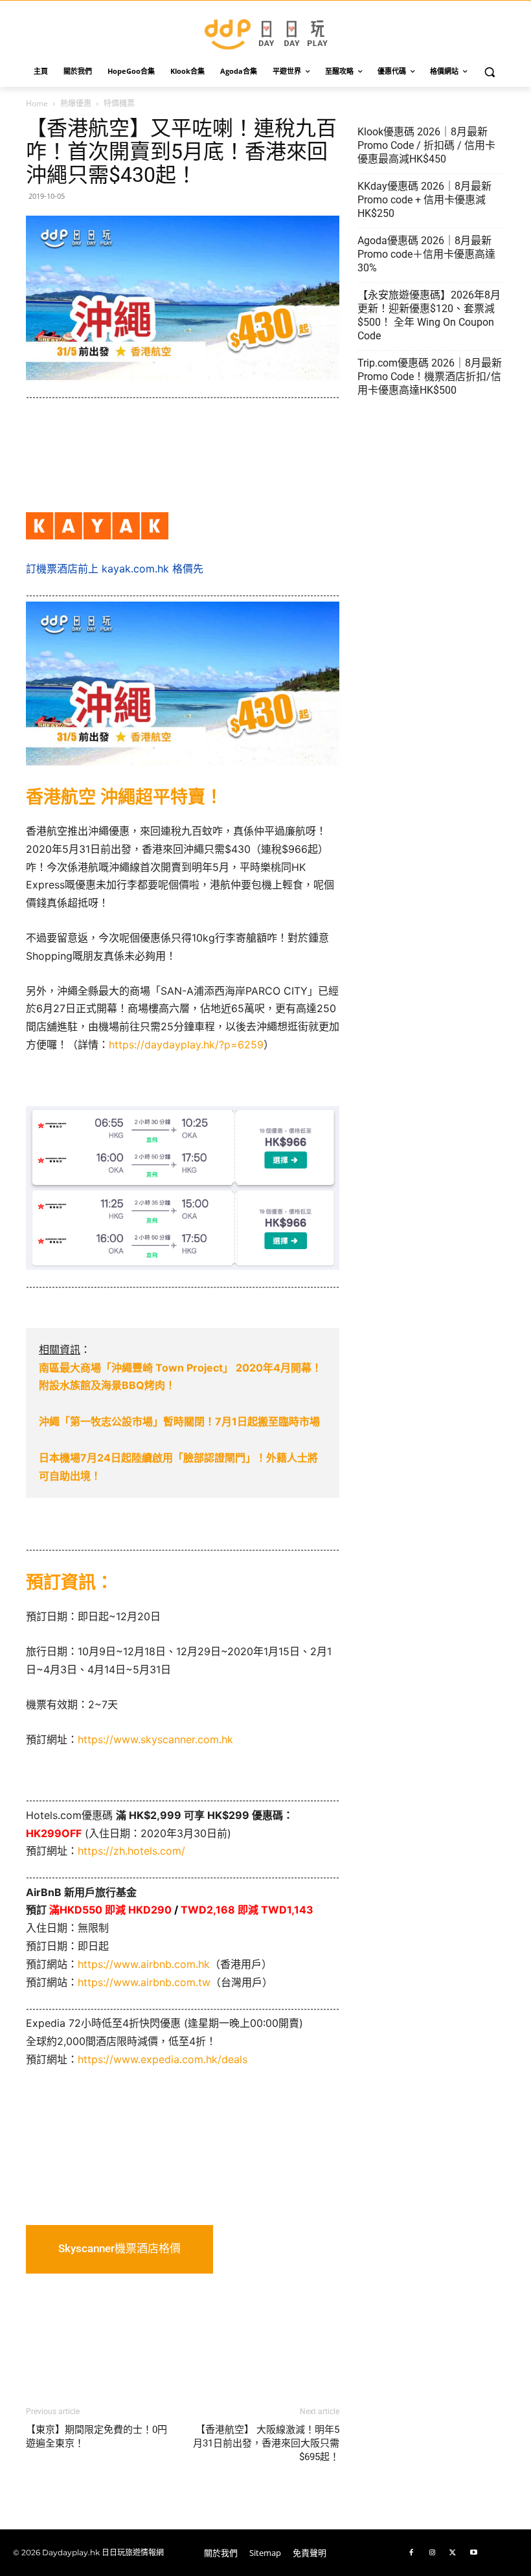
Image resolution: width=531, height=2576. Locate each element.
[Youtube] (473, 2553)
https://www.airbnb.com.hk (144, 1964)
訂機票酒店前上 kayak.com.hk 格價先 (115, 569)
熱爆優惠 (76, 103)
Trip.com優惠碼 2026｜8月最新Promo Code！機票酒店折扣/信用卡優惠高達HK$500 (430, 377)
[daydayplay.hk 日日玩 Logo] (265, 32)
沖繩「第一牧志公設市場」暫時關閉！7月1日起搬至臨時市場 (179, 1421)
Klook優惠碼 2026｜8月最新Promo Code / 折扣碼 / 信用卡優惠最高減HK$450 (426, 145)
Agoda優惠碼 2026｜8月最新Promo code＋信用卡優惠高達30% (426, 254)
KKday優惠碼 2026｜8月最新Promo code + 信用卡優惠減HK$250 (424, 200)
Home (37, 103)
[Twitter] (453, 2553)
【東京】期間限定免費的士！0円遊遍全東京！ (96, 2436)
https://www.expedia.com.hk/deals (163, 2059)
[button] (490, 72)
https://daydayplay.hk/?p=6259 (186, 1045)
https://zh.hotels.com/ (131, 1851)
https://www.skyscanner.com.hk (155, 1739)
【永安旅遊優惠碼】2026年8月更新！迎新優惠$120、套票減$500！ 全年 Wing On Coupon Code (429, 315)
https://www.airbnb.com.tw (144, 1982)
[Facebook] (411, 2553)
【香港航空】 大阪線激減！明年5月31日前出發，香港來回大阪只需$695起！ (266, 2443)
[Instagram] (432, 2553)
